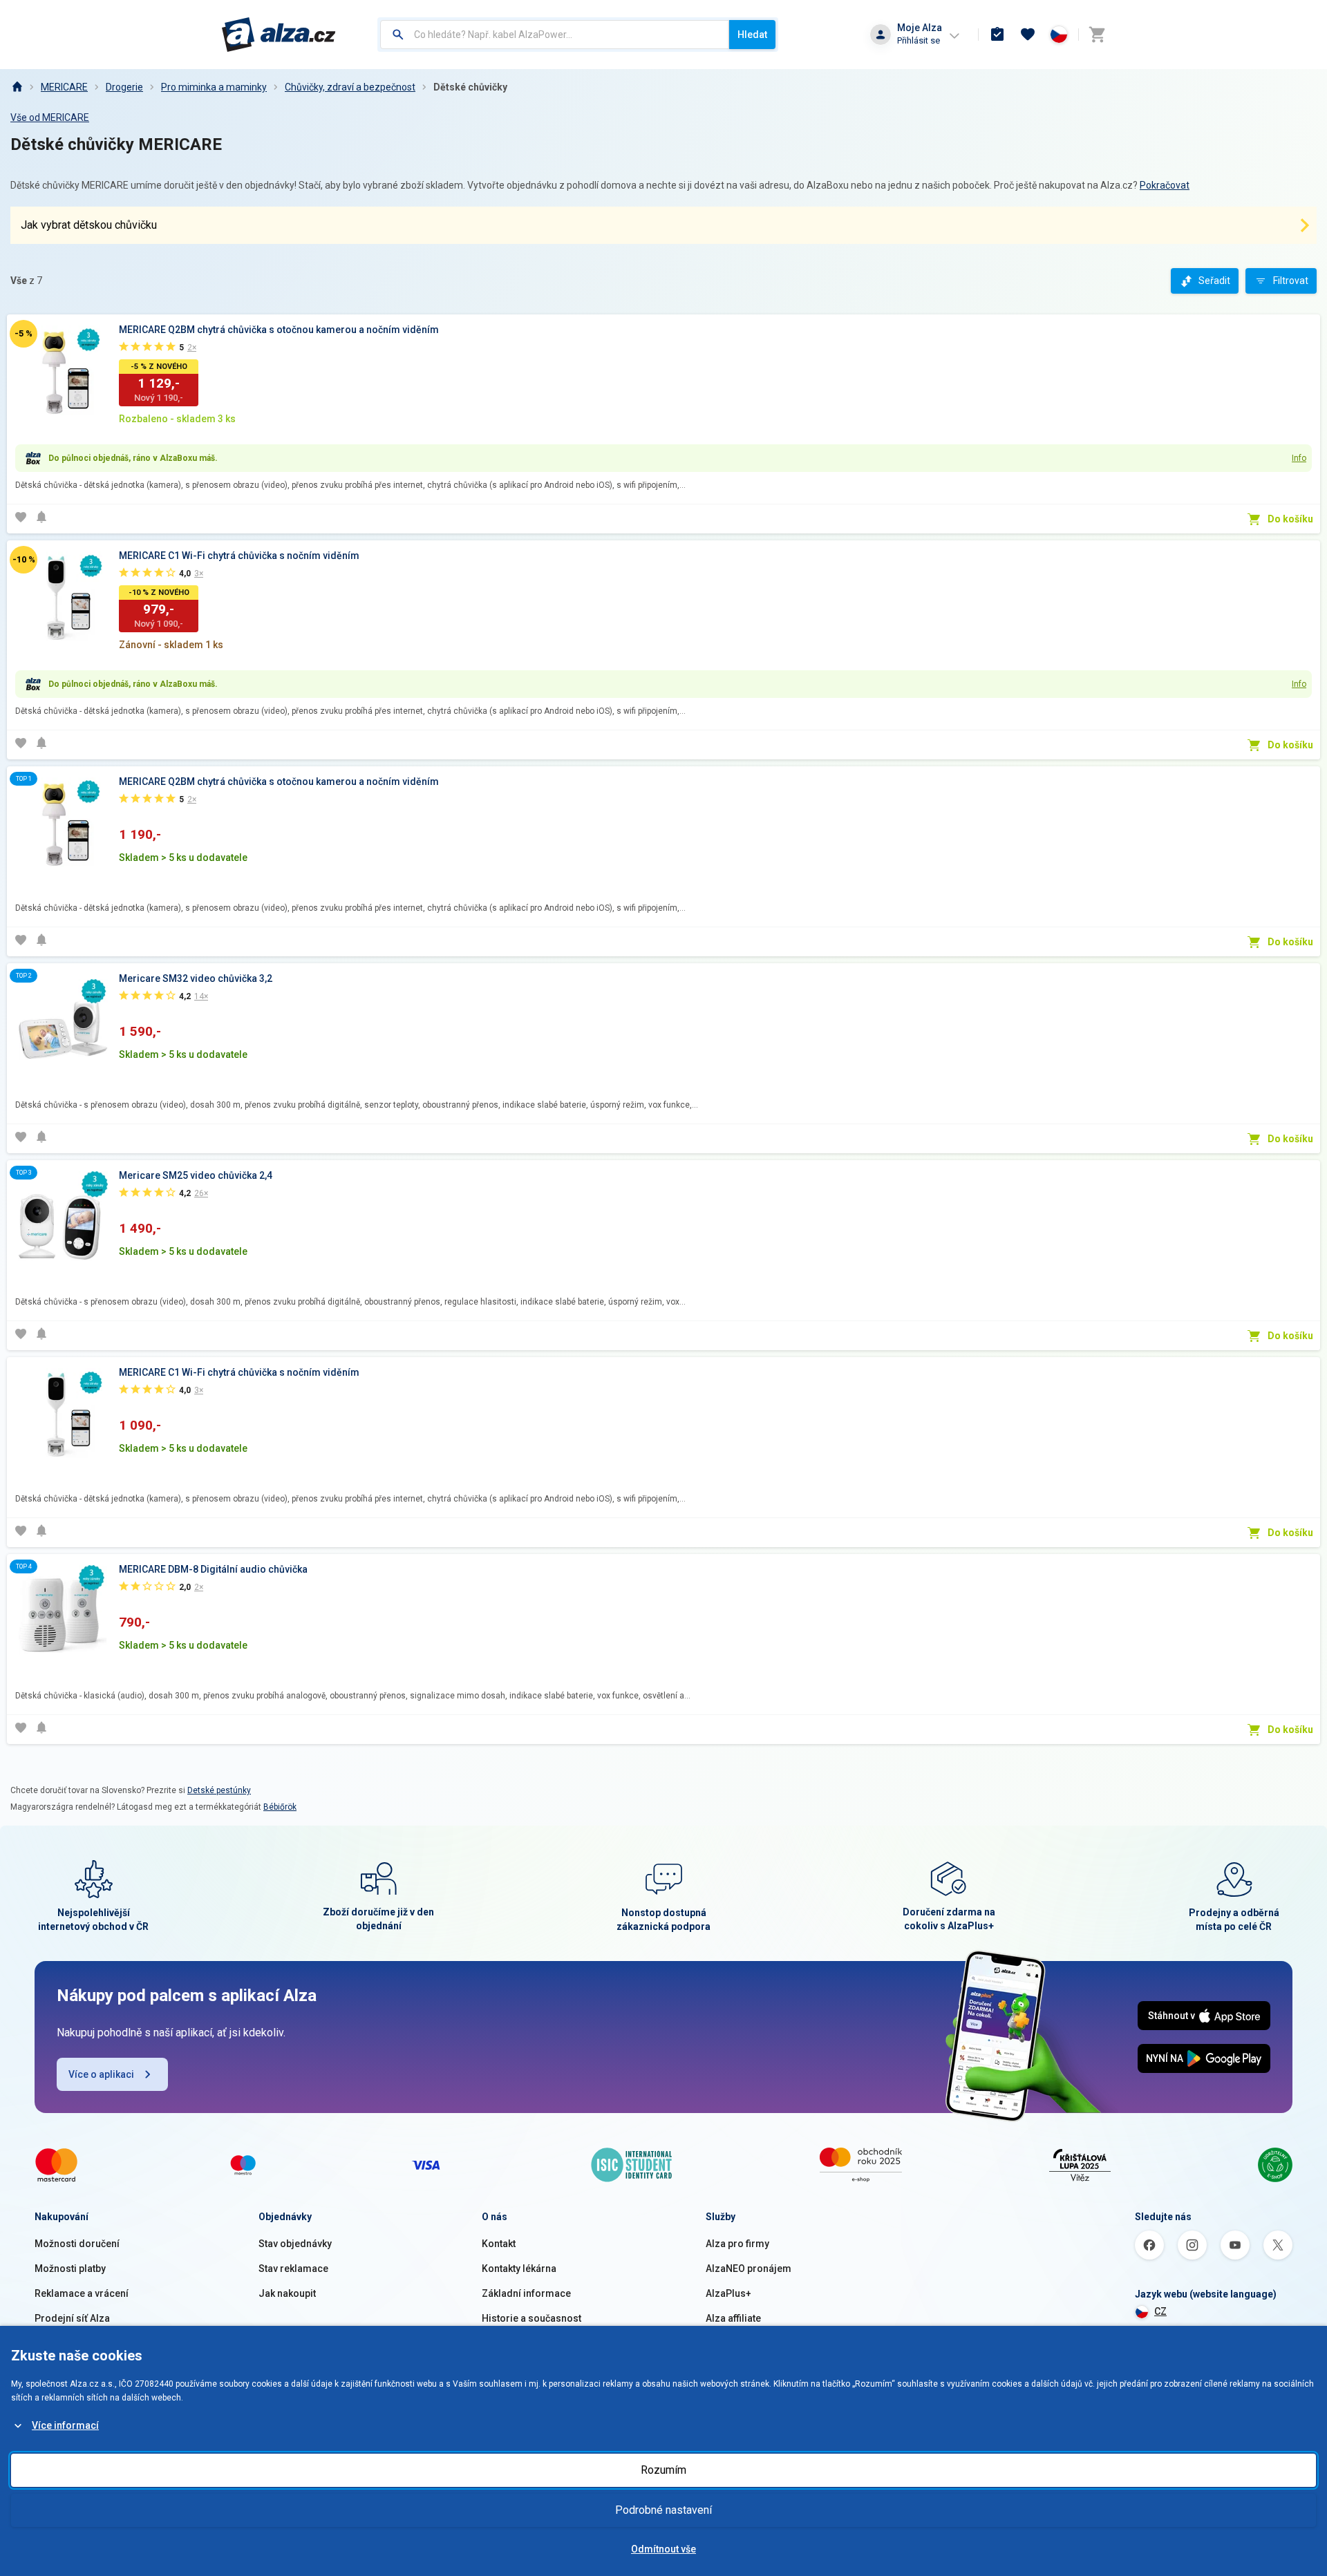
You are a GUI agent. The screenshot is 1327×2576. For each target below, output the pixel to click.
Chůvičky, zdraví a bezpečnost (350, 87)
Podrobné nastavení (663, 2510)
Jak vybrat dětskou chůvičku (89, 225)
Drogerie (124, 87)
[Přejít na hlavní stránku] (279, 35)
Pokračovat (1165, 185)
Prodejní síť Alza (72, 2318)
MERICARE (64, 87)
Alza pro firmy (737, 2244)
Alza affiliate (733, 2318)
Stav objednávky (295, 2244)
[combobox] (555, 35)
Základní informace (526, 2293)
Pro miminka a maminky (214, 87)
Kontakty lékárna (519, 2269)
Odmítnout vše (663, 2549)
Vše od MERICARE (50, 117)
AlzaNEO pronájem (749, 2269)
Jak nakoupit (287, 2293)
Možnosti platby (70, 2269)
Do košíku (1290, 519)
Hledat (752, 35)
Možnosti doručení (77, 2244)
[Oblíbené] (1028, 35)
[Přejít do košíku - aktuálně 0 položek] (1097, 35)
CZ (1160, 2311)
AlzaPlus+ (728, 2293)
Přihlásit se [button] (919, 40)
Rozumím (663, 2470)
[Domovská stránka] (17, 87)
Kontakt (499, 2244)
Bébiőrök (280, 1807)
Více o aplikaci (101, 2074)
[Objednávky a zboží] (997, 35)
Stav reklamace (293, 2269)
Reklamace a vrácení (82, 2293)
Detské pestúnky (219, 1790)
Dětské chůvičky (470, 87)
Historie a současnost (531, 2318)
